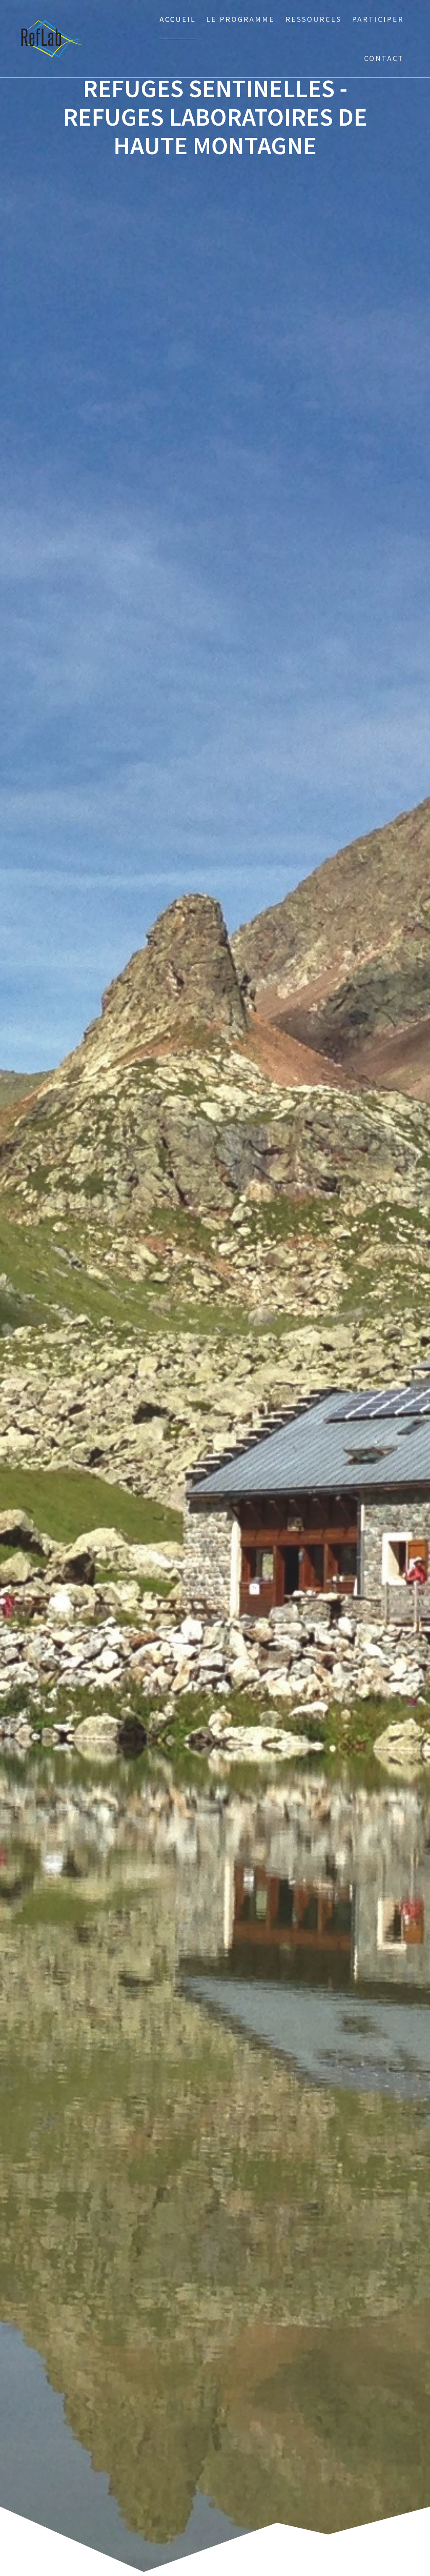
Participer (378, 19)
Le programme (240, 19)
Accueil (178, 19)
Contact (384, 58)
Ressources (313, 19)
